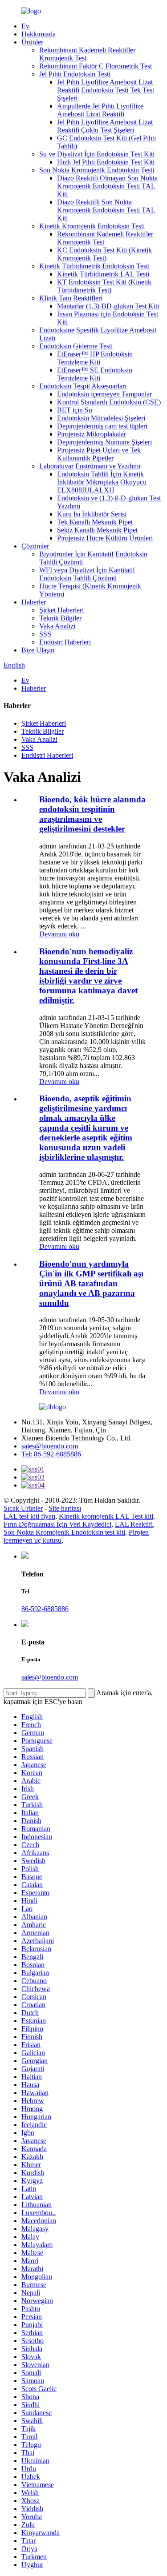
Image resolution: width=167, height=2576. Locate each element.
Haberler (34, 602)
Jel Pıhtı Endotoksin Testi (75, 74)
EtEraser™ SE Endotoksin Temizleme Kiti (95, 374)
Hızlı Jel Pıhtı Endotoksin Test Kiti (106, 162)
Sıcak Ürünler (23, 1508)
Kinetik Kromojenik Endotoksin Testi (92, 226)
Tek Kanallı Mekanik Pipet (95, 522)
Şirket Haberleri (61, 610)
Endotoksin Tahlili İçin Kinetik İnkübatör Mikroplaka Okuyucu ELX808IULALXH (102, 482)
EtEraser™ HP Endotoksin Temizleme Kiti (95, 358)
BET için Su (75, 410)
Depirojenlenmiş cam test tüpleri (102, 426)
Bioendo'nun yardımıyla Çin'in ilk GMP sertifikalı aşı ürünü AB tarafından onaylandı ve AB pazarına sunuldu (91, 1283)
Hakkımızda (39, 34)
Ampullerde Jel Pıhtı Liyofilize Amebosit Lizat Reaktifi (100, 110)
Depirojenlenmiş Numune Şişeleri (104, 442)
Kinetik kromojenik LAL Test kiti (106, 1516)
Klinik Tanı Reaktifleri (71, 298)
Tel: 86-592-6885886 (51, 1454)
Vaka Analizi (57, 626)
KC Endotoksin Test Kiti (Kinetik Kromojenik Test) (104, 254)
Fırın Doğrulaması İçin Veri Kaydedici (57, 1524)
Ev (25, 26)
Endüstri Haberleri (65, 642)
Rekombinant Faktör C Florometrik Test (96, 66)
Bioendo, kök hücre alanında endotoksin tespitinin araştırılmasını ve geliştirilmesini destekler (92, 814)
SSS (45, 634)
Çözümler (35, 546)
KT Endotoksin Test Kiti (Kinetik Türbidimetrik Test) (104, 286)
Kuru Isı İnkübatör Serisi (92, 514)
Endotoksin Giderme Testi (76, 346)
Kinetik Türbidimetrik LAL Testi (103, 274)
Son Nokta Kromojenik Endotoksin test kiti (64, 1532)
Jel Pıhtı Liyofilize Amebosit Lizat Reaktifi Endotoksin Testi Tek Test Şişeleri (106, 90)
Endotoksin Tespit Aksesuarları (83, 386)
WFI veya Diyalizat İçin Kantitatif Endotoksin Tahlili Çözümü (87, 574)
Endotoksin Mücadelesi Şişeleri (101, 418)
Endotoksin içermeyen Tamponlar (104, 394)
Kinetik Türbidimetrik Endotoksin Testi (94, 266)
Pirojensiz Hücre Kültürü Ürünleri (105, 538)
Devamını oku (59, 934)
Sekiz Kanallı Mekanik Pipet (97, 530)
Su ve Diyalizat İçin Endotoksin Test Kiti (97, 154)
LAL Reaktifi (134, 1524)
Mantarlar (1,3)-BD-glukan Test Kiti (108, 306)
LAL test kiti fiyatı (29, 1516)
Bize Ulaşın (38, 650)
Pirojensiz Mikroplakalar (92, 434)
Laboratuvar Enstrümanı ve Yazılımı (90, 466)
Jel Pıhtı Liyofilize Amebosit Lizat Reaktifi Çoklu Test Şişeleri (105, 126)
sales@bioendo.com (50, 1446)
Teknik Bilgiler (60, 618)
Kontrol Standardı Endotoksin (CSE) (109, 402)
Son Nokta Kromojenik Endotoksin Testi (97, 170)
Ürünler (32, 42)
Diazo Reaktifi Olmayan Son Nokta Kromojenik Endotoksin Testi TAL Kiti (107, 186)
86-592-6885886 (45, 1609)
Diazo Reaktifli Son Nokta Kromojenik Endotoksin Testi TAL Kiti (106, 210)
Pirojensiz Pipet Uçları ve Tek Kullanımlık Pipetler (99, 454)
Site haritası (65, 1508)
